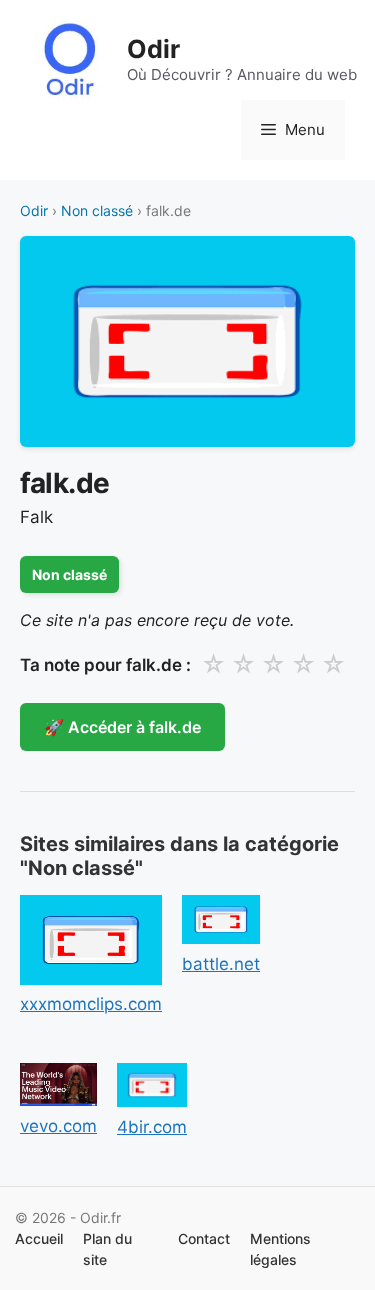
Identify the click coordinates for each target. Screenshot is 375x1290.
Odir (153, 49)
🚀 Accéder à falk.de (122, 727)
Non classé (97, 210)
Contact (204, 1238)
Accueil (39, 1238)
